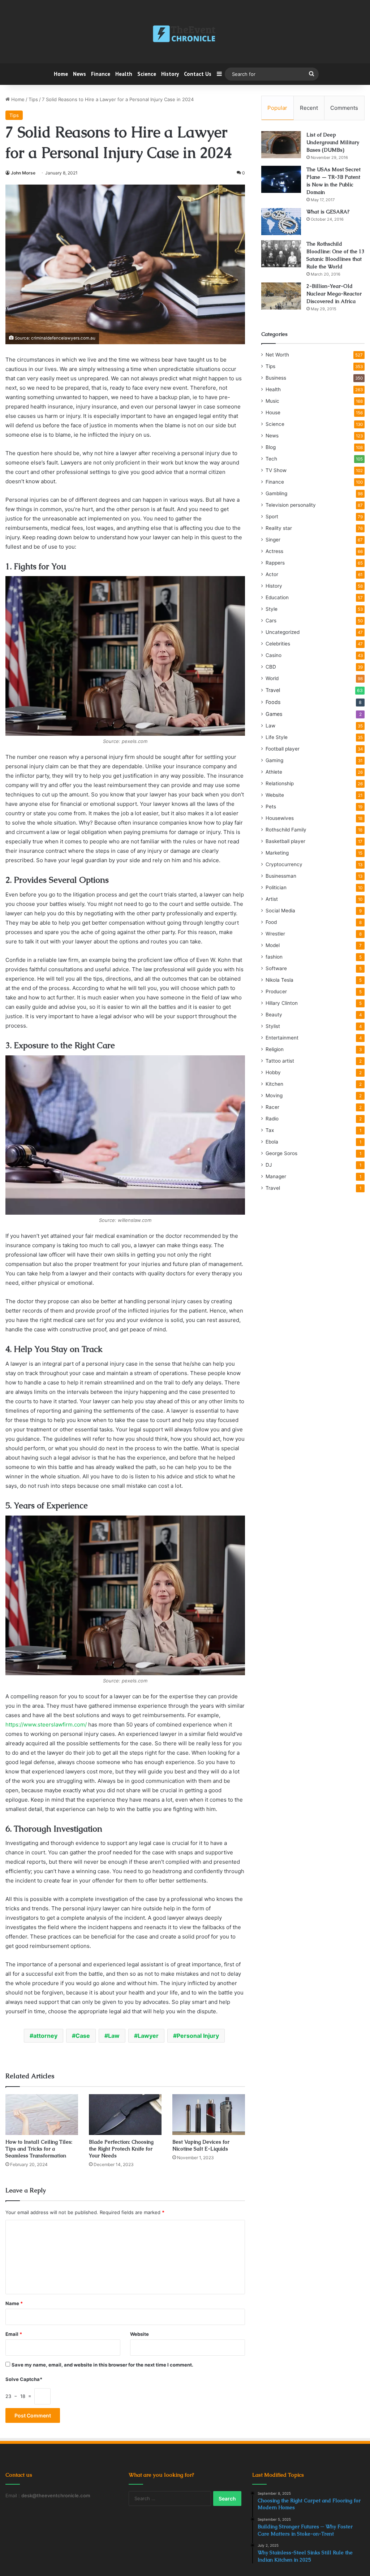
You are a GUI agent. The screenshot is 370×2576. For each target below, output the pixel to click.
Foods (273, 702)
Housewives (280, 818)
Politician (276, 887)
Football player (283, 749)
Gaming (274, 760)
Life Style (277, 737)
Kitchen (274, 1084)
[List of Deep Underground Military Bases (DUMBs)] (281, 145)
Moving (274, 1095)
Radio (272, 1119)
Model (273, 945)
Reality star (279, 528)
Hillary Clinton (282, 1003)
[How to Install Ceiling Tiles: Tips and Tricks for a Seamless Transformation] (42, 2115)
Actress (274, 551)
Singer (273, 540)
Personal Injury (198, 2036)
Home (61, 74)
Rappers (275, 563)
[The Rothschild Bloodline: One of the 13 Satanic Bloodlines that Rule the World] (281, 254)
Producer (276, 991)
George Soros (281, 1153)
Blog (271, 447)
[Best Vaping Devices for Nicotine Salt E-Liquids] (209, 2115)
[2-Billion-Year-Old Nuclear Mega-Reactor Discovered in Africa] (281, 296)
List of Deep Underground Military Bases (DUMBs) (333, 142)
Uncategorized (283, 632)
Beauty (274, 1015)
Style (272, 609)
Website (139, 2334)
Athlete (274, 772)
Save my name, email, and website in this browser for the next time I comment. (102, 2365)
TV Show (276, 470)
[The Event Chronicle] (185, 34)
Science (147, 74)
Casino (274, 655)
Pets (271, 807)
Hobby (273, 1072)
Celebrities (278, 644)
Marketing (277, 853)
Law (114, 2036)
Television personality (291, 505)
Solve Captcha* (24, 2379)
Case (83, 2036)
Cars (271, 621)
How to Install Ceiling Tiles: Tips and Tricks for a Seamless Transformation (39, 2149)
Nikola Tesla (279, 980)
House (273, 412)
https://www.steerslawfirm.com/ (46, 1724)
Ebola (272, 1142)
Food (271, 922)
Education (277, 597)
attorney (45, 2036)
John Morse (23, 173)
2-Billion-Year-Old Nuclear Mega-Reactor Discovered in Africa (334, 294)
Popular (277, 108)
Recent (309, 108)
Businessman (281, 876)
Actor (272, 574)
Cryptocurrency (284, 864)
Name (14, 2303)
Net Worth (277, 355)
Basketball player (285, 841)
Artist (272, 899)
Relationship (280, 783)
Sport (272, 517)
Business (276, 378)
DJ (269, 1165)
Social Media (280, 911)
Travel (273, 690)
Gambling (276, 493)
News (79, 74)
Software (276, 968)
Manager (276, 1176)
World (272, 678)
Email (14, 2334)
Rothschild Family (286, 830)
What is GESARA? (328, 212)
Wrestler (275, 934)
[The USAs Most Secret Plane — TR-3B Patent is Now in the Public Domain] (281, 179)
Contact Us (198, 74)
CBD (271, 667)
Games (274, 714)
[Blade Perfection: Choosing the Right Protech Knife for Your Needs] (125, 2115)
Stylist (273, 1026)
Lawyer (148, 2036)
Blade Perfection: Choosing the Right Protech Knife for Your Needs (121, 2149)
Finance (101, 74)
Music (272, 401)
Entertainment (282, 1038)
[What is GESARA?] (281, 222)
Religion (275, 1049)
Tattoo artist (280, 1061)
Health (124, 74)
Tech (271, 459)
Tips (33, 99)
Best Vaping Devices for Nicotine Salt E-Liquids (201, 2145)
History (170, 74)
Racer (272, 1107)
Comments (344, 108)
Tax (270, 1130)
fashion (274, 957)
